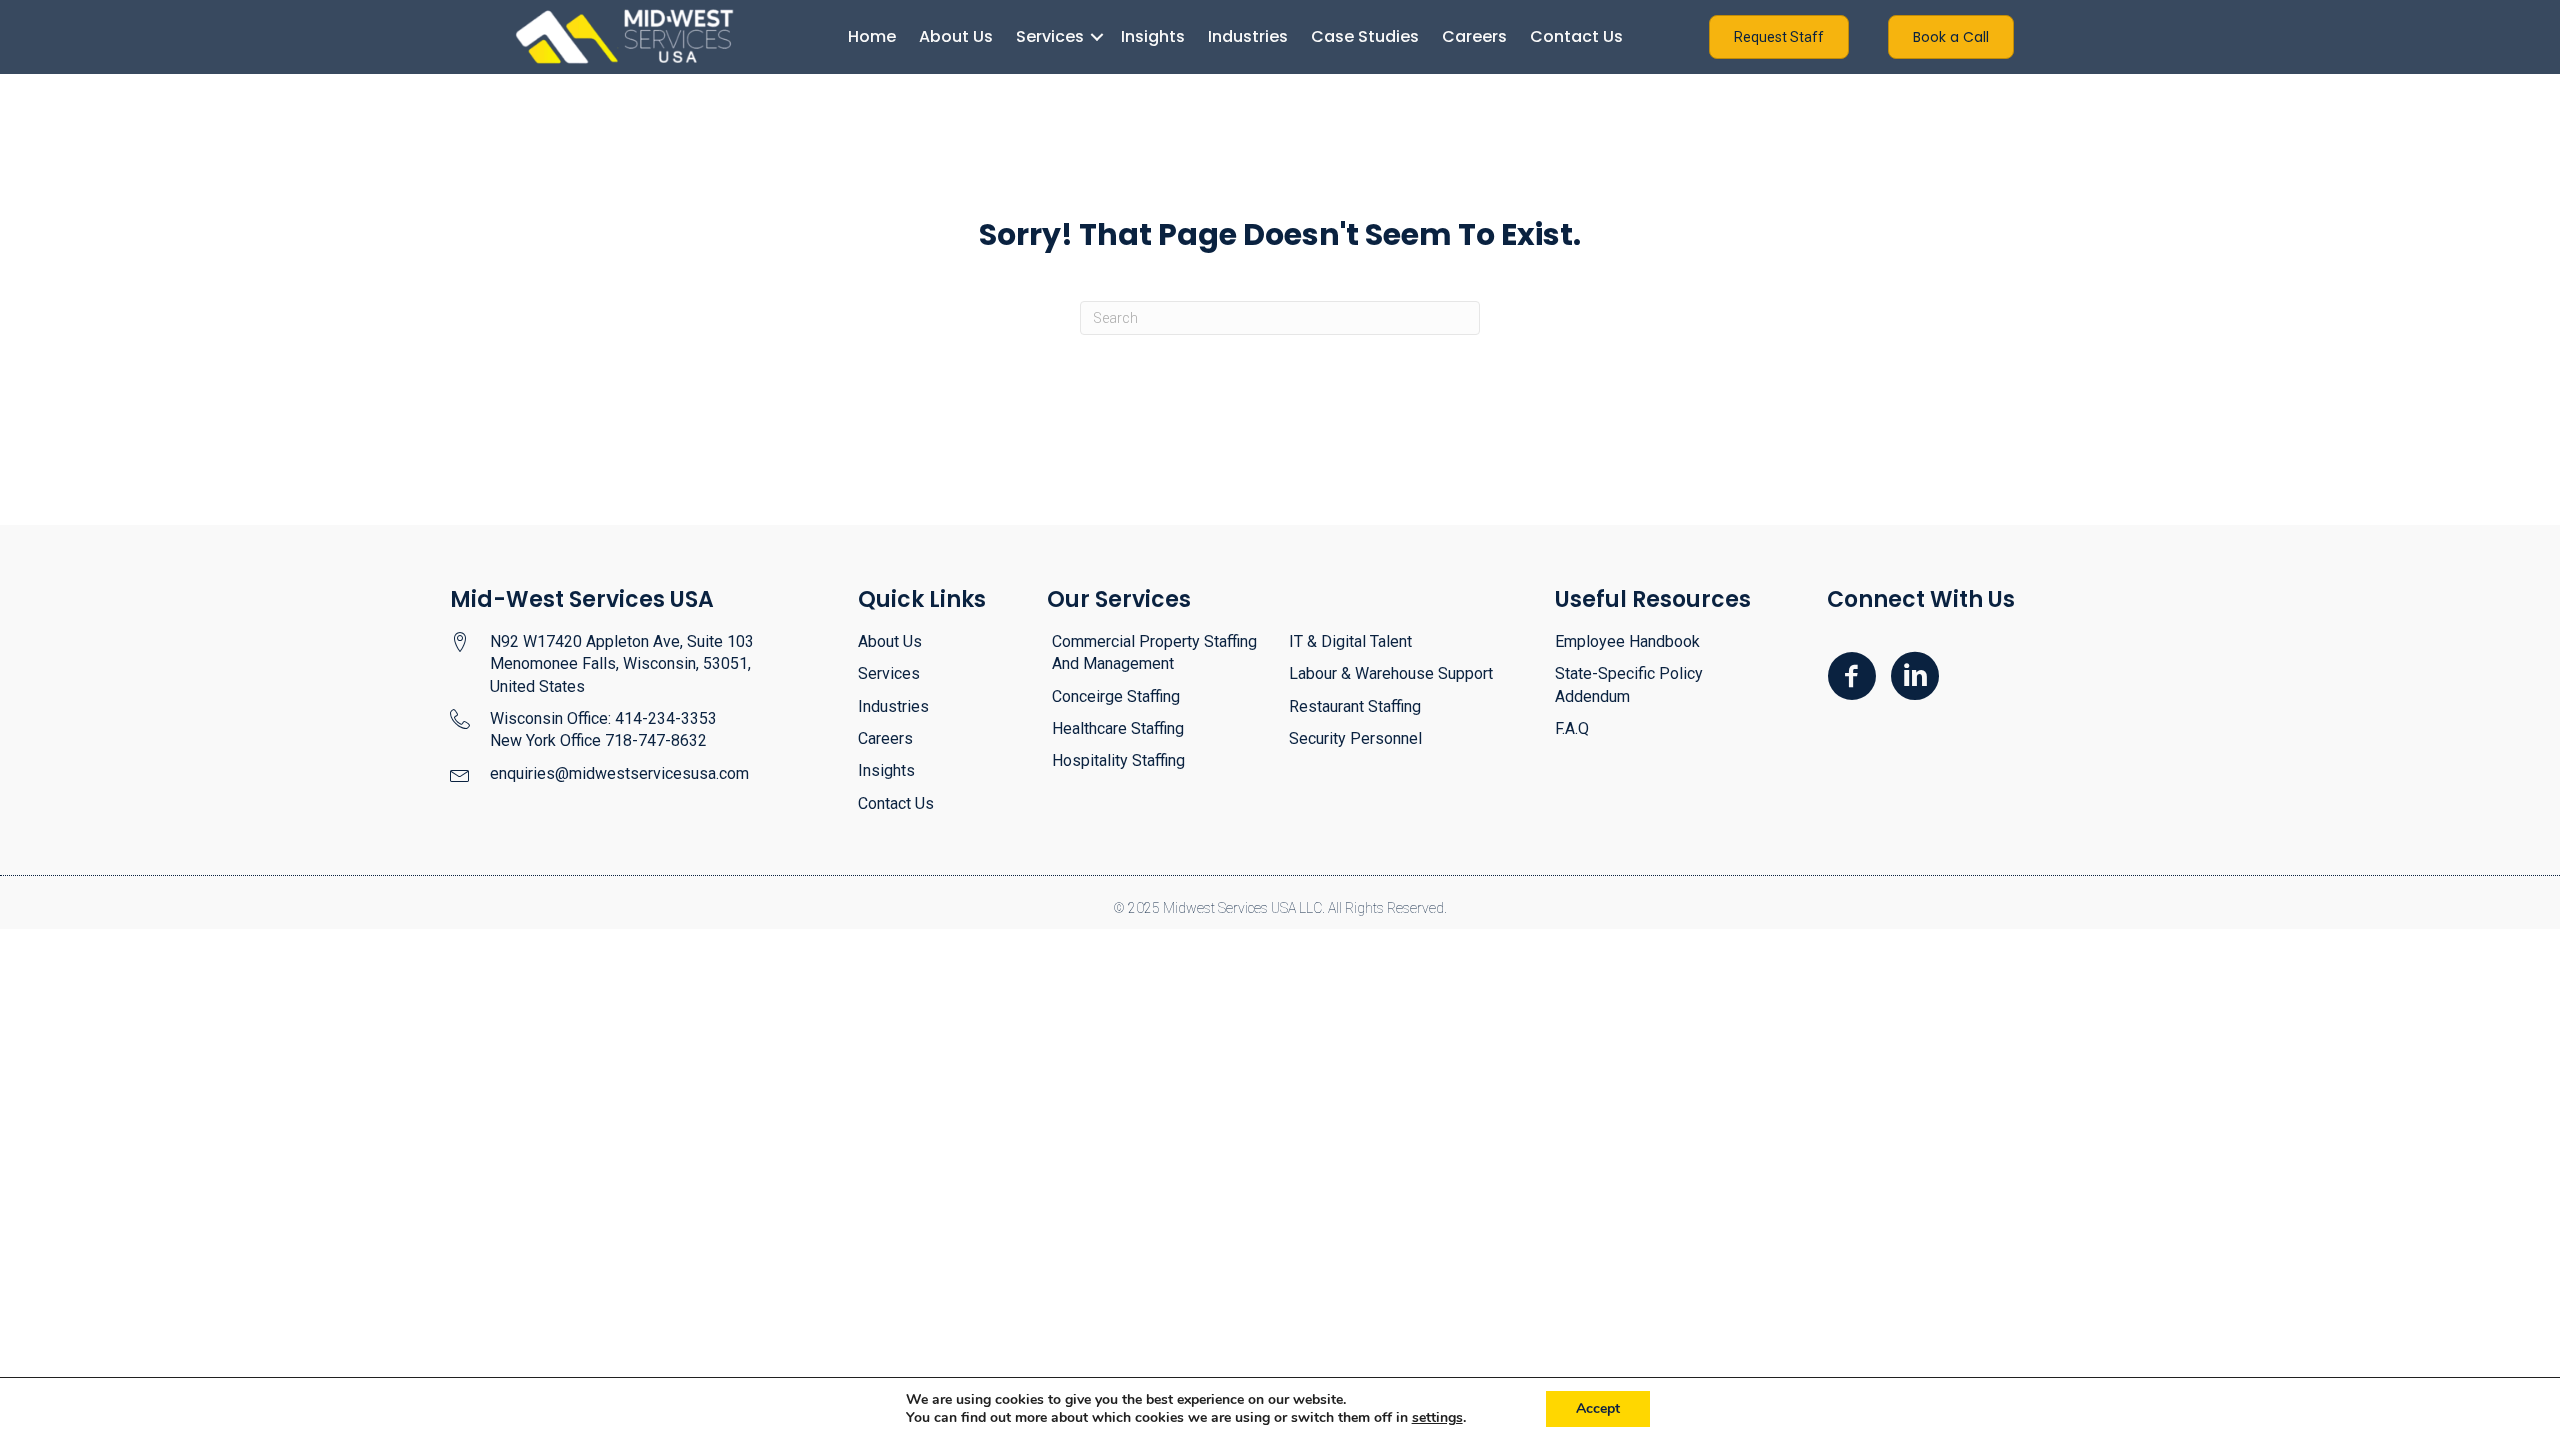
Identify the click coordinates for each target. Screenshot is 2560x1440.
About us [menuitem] (956, 36)
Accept (1598, 1408)
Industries (893, 706)
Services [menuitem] (1050, 36)
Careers (885, 738)
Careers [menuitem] (1474, 36)
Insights (886, 770)
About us (890, 641)
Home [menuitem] (872, 36)
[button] (1096, 36)
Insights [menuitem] (1153, 36)
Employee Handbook (1627, 641)
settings (1437, 1418)
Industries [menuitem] (1248, 36)
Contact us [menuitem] (1576, 36)
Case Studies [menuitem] (1365, 36)
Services (889, 673)
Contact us (896, 803)
